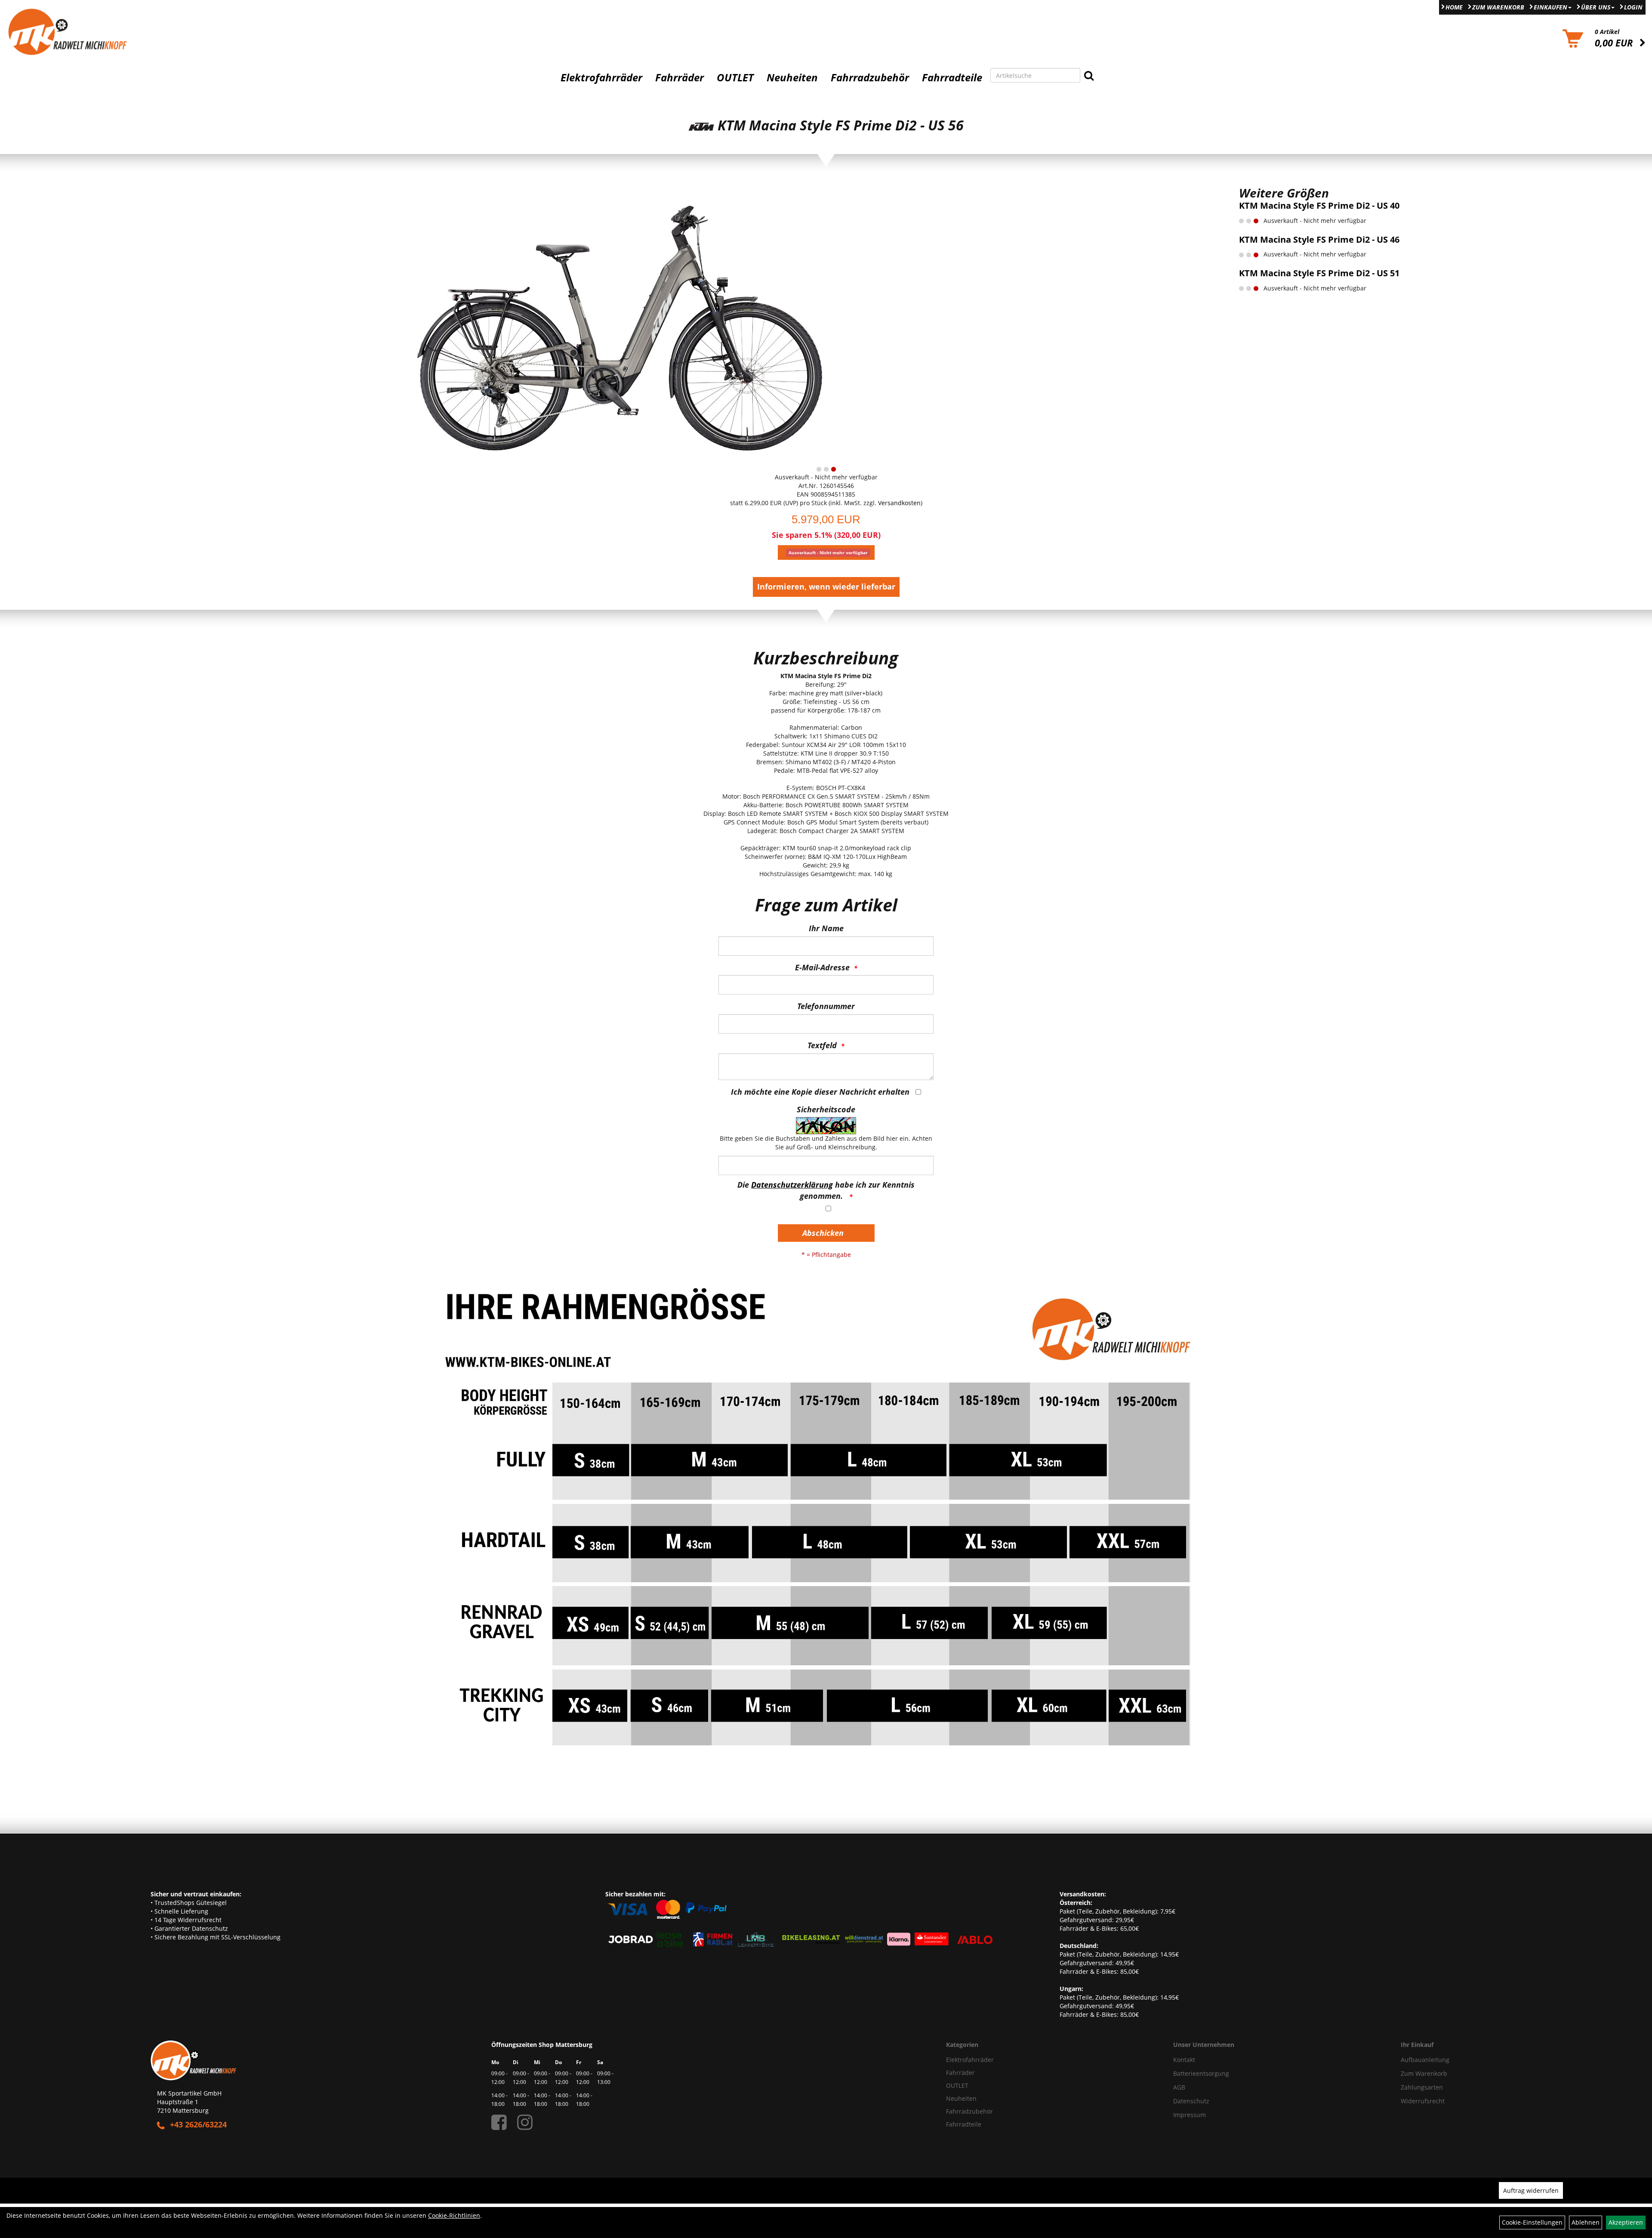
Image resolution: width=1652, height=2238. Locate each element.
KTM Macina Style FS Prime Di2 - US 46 (1319, 239)
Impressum (1190, 2115)
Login (1633, 7)
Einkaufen (1550, 7)
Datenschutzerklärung (792, 1185)
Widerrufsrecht (1423, 2101)
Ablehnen (1586, 2222)
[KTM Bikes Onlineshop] (206, 32)
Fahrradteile (952, 77)
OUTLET (735, 77)
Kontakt (1184, 2060)
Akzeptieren (1626, 2222)
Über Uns (1596, 7)
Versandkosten (899, 503)
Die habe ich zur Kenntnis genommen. (826, 1190)
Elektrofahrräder (601, 77)
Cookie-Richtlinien (454, 2215)
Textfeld (822, 1045)
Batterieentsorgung (1201, 2073)
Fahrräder (680, 77)
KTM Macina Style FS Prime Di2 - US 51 (1319, 273)
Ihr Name (826, 928)
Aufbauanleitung (1425, 2060)
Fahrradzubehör (870, 77)
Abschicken (823, 1233)
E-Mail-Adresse (822, 967)
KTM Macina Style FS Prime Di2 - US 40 (1319, 205)
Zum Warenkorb (1498, 7)
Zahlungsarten (1422, 2087)
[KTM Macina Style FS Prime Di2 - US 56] (619, 323)
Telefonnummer (826, 1006)
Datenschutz (1191, 2101)
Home (1454, 7)
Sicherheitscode (826, 1109)
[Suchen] (1089, 75)
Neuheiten (792, 77)
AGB (1179, 2087)
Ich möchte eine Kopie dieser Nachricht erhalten (820, 1092)
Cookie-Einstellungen (1532, 2222)
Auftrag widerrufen (1531, 2190)
